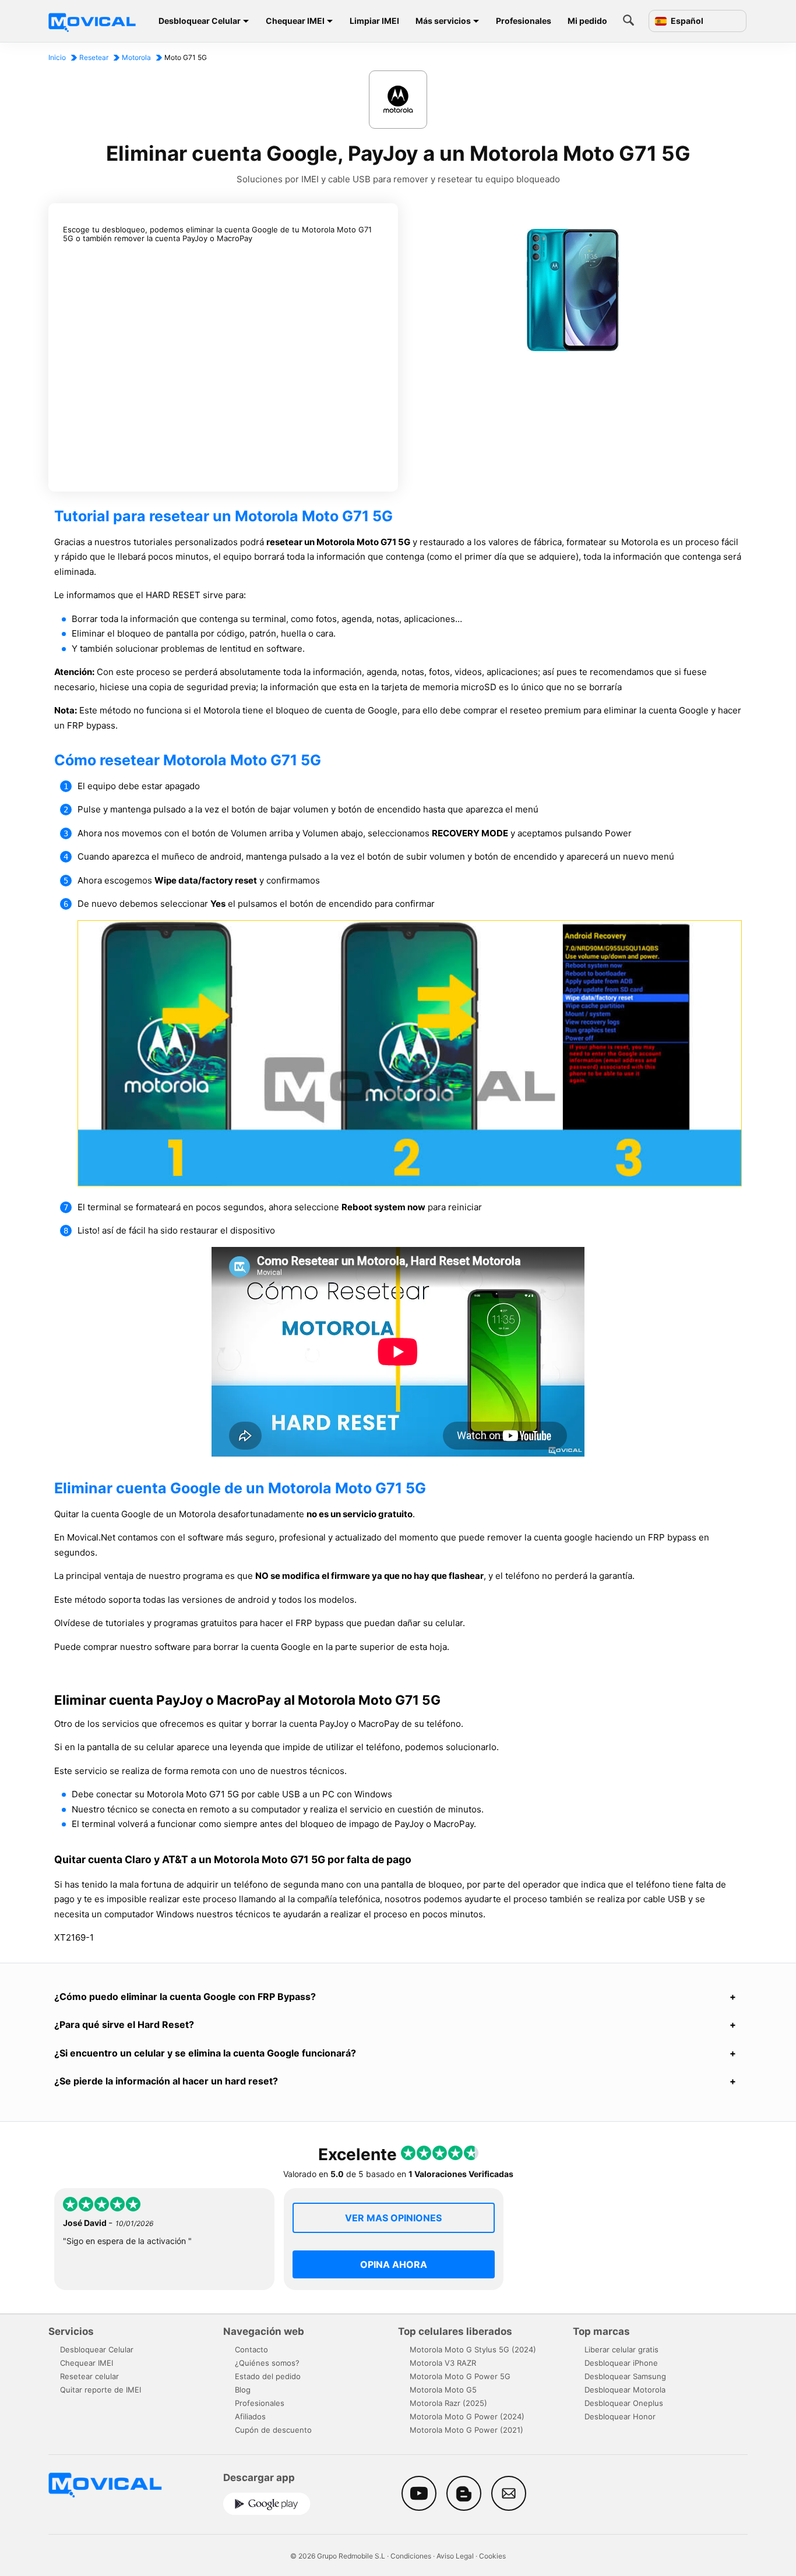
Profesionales (524, 21)
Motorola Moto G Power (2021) (466, 2430)
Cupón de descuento (273, 2430)
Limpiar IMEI (374, 21)
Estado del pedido (268, 2376)
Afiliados (250, 2416)
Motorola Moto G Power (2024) (467, 2416)
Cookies (492, 2556)
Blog (243, 2390)
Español (686, 21)
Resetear (94, 57)
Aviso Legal (455, 2556)
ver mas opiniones (393, 2218)
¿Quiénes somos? (267, 2363)
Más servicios (443, 21)
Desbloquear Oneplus (624, 2403)
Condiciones (411, 2556)
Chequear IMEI (295, 21)
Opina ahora (394, 2264)
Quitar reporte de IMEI (101, 2390)
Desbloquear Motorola (625, 2390)
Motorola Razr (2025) (448, 2403)
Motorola (136, 57)
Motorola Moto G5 (443, 2390)
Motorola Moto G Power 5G (460, 2376)
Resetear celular (89, 2376)
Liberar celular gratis (621, 2349)
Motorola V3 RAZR (443, 2363)
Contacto (251, 2349)
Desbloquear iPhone (621, 2363)
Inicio (57, 57)
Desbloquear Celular (200, 21)
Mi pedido (587, 21)
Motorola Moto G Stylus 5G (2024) (473, 2349)
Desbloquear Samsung (625, 2376)
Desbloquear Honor (620, 2416)
